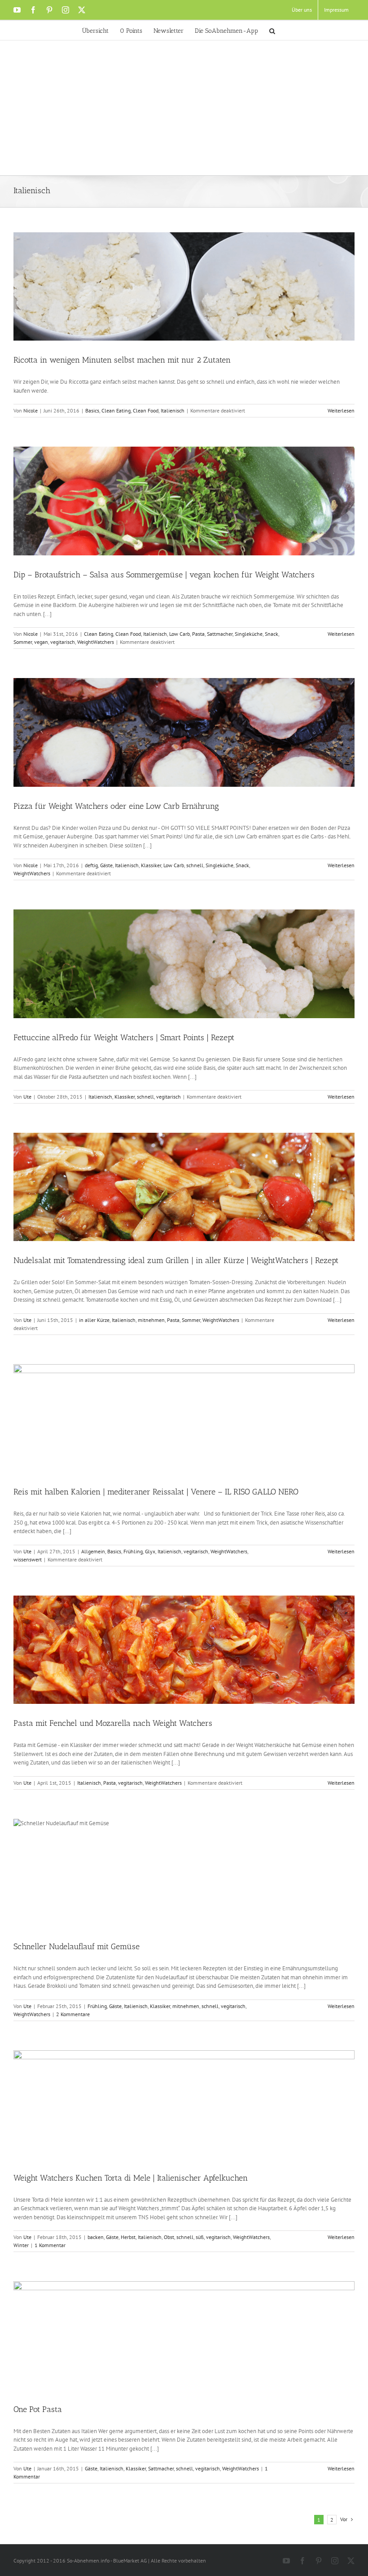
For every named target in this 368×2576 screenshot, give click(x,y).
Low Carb (180, 634)
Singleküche (249, 634)
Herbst (128, 2237)
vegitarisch (63, 642)
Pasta (198, 634)
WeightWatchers (96, 642)
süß (200, 2237)
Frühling (133, 1551)
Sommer (23, 642)
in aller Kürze (94, 1320)
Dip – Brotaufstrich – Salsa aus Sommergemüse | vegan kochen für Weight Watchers (164, 575)
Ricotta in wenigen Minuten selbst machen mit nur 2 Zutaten (122, 360)
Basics (92, 410)
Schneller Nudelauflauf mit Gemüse (77, 1946)
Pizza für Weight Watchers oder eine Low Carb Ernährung (116, 806)
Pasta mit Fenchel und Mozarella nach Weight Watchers (113, 1723)
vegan (41, 642)
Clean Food (146, 410)
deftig (91, 865)
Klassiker (151, 865)
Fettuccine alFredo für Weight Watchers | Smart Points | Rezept (124, 1037)
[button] (272, 30)
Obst (169, 2237)
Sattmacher (220, 634)
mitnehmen (151, 1320)
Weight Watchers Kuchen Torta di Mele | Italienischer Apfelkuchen (131, 2178)
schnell (195, 865)
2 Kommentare (73, 2014)
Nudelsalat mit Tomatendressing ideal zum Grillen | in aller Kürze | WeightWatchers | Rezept (176, 1260)
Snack (272, 634)
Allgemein (93, 1551)
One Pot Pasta (38, 2409)
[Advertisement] (184, 108)
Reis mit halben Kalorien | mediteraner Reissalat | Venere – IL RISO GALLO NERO (156, 1492)
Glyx (150, 1551)
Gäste (106, 865)
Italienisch (173, 410)
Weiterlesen (341, 410)
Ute (27, 1097)
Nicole (31, 410)
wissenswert (28, 1559)
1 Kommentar (50, 2245)
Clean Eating (116, 410)
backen (96, 2237)
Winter (21, 2245)
